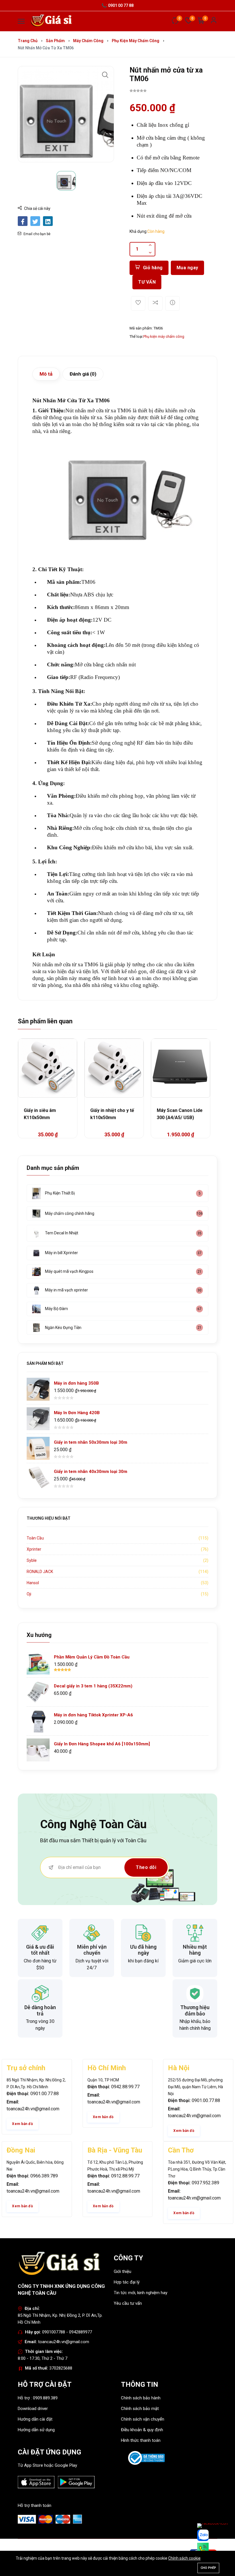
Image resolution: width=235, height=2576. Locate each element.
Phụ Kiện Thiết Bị (60, 1193)
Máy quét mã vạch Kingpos (69, 1271)
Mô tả (46, 374)
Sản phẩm (55, 41)
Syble (32, 1560)
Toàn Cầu (35, 1538)
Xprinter (34, 1549)
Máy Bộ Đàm (56, 1309)
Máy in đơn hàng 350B (76, 1383)
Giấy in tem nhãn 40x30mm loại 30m (91, 1472)
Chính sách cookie (184, 2558)
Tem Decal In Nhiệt (62, 1233)
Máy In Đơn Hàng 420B (77, 1413)
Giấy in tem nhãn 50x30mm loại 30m (91, 1442)
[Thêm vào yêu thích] (138, 303)
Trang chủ (28, 41)
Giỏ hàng (153, 268)
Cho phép (208, 2568)
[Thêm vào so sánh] (155, 303)
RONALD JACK (40, 1572)
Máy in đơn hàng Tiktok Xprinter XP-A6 (93, 1715)
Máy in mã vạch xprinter (66, 1290)
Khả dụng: (138, 231)
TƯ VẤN (147, 282)
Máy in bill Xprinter (61, 1253)
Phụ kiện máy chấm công (136, 41)
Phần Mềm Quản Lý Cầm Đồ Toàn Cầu (92, 1657)
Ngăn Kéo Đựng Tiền (63, 1328)
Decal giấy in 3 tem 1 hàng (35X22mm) (93, 1686)
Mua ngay (187, 268)
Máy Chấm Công (88, 41)
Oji (29, 1594)
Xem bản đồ (22, 2124)
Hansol (33, 1583)
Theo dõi (146, 1867)
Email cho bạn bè (37, 234)
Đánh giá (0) (83, 374)
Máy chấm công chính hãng (70, 1213)
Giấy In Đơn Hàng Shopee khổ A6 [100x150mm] (102, 1744)
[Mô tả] (173, 303)
